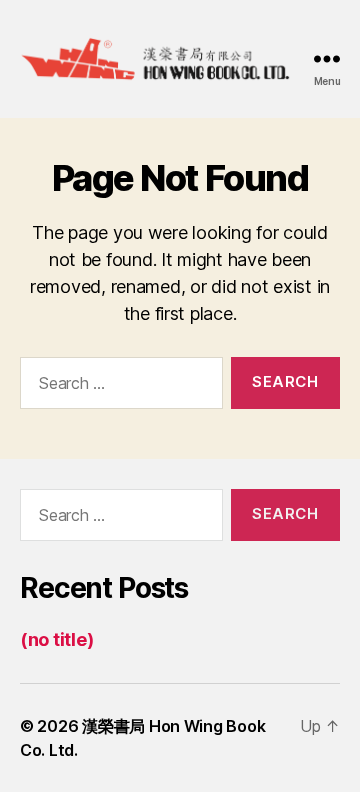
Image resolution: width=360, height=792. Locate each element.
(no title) (56, 639)
